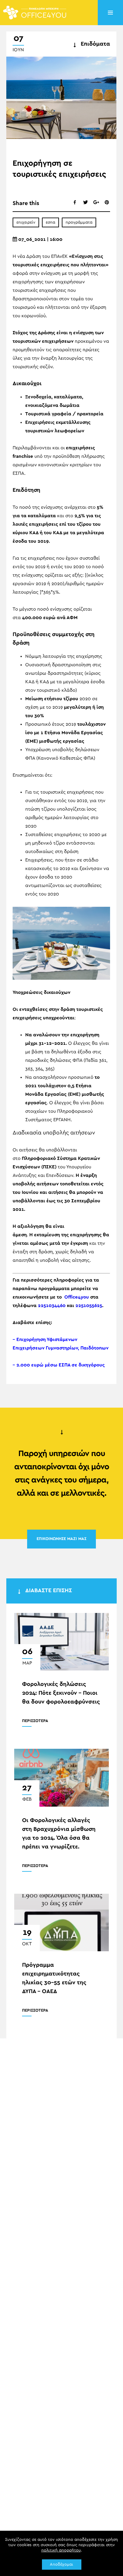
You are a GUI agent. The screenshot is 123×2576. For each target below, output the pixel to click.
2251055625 (89, 1306)
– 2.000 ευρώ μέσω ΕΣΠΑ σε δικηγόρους (59, 1365)
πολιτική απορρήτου (61, 2550)
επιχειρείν (26, 222)
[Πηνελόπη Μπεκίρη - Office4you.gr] (35, 12)
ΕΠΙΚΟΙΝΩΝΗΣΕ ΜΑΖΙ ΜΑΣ (61, 1539)
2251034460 (52, 1306)
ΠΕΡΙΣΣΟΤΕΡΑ (35, 1721)
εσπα (50, 222)
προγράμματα (79, 222)
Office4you (77, 1297)
